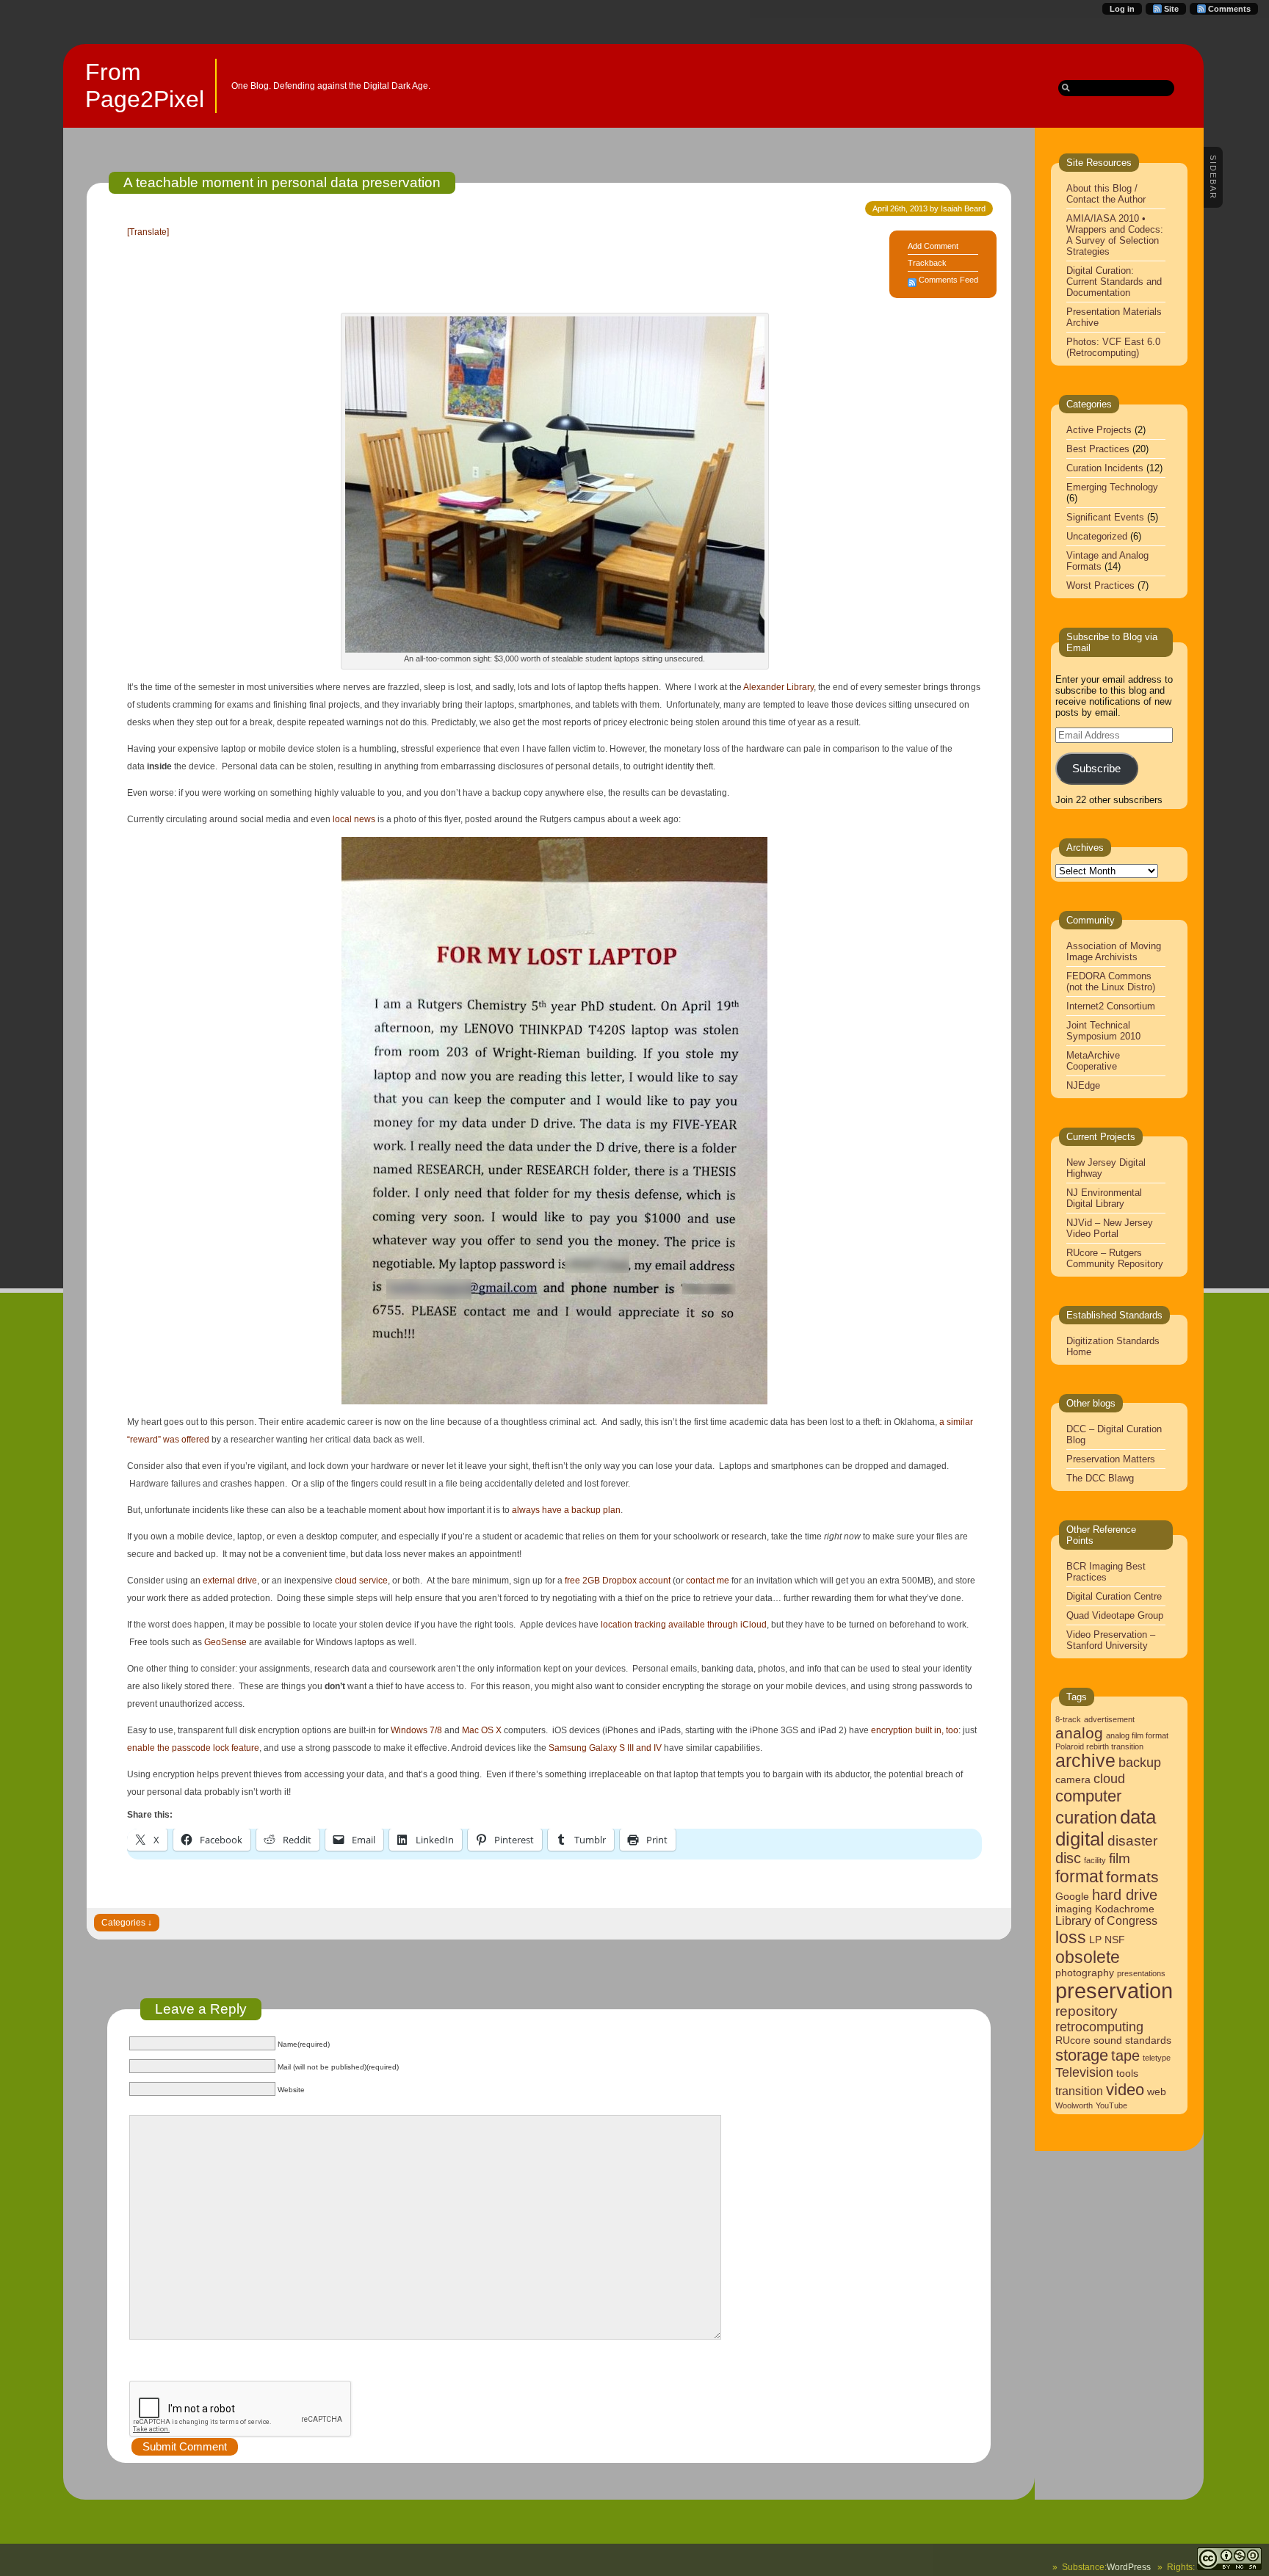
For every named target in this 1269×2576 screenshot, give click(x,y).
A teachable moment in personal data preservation (282, 182)
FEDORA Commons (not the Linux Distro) (1111, 982)
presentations (1141, 1973)
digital (1080, 1839)
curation (1086, 1817)
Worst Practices (1100, 585)
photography (1085, 1973)
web (1157, 2092)
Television (1084, 2072)
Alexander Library (778, 687)
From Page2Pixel (145, 86)
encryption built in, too (915, 1730)
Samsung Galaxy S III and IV (604, 1748)
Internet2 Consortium (1111, 1006)
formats (1132, 1877)
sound (1108, 2040)
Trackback (927, 263)
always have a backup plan (566, 1510)
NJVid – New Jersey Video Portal (1110, 1228)
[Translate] (148, 232)
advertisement (1109, 1719)
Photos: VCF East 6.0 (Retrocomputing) (1113, 347)
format (1079, 1876)
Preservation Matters (1111, 1459)
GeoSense (225, 1642)
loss (1071, 1937)
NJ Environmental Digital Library (1104, 1198)
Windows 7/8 (416, 1730)
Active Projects (1099, 430)
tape (1125, 2056)
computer (1088, 1796)
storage (1082, 2055)
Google (1072, 1897)
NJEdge (1083, 1085)
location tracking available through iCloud (684, 1625)
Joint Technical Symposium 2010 (1103, 1031)
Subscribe (1096, 769)
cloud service (361, 1581)
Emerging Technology (1112, 487)
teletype (1157, 2058)
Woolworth (1074, 2105)
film (1120, 1858)
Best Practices (1098, 449)
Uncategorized (1097, 536)
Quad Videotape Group (1115, 1615)
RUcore (1073, 2040)
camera (1073, 1780)
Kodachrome (1125, 1909)
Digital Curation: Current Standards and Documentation (1114, 282)
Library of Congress (1106, 1921)
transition (1079, 2091)
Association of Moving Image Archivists (1114, 951)
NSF (1115, 1940)
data (1138, 1817)
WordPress (1129, 2567)
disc (1068, 1858)
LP (1095, 1940)
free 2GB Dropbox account (618, 1581)
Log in (1122, 9)
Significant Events (1105, 517)
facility (1095, 1860)
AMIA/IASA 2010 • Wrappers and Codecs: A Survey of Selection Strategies (1115, 235)
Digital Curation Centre (1114, 1596)
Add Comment (933, 246)
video (1125, 2090)
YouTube (1111, 2105)
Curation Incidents (1105, 468)
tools (1127, 2074)
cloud (1109, 1779)
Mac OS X (482, 1730)
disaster (1132, 1841)
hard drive (1125, 1895)
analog (1079, 1733)
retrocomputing (1099, 2027)
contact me (708, 1581)
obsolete (1088, 1957)
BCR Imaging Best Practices (1106, 1572)
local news (354, 819)
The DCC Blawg (1100, 1478)
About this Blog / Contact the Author (1106, 194)
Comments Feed (948, 280)
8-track (1068, 1719)
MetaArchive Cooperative (1093, 1061)
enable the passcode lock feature (193, 1748)
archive (1085, 1761)
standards (1148, 2040)
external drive (230, 1581)
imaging (1074, 1909)
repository (1087, 2011)
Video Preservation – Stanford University (1111, 1640)
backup (1140, 1763)
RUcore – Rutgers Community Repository (1115, 1258)
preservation (1114, 1991)
